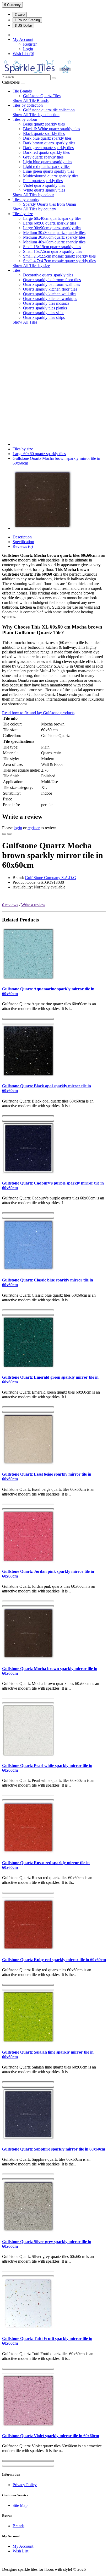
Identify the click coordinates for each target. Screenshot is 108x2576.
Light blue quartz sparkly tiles (48, 162)
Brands (18, 2526)
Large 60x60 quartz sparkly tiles (50, 223)
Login (28, 49)
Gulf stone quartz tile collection (49, 110)
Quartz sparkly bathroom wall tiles (52, 284)
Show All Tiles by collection (36, 115)
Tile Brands (22, 91)
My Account (23, 2546)
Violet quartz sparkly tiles (44, 185)
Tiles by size (23, 214)
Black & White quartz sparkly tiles (52, 129)
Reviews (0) (23, 546)
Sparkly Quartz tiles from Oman (50, 204)
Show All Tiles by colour (33, 195)
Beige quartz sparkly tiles (44, 124)
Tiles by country (26, 200)
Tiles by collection (28, 105)
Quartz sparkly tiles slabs (44, 313)
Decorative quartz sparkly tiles (48, 275)
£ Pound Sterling (27, 20)
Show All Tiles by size (31, 266)
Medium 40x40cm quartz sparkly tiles (54, 242)
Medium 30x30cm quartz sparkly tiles (54, 233)
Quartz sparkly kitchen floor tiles (50, 289)
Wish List (20, 2551)
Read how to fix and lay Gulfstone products (38, 713)
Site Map (20, 2505)
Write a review (33, 905)
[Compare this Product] (9, 834)
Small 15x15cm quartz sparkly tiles (52, 247)
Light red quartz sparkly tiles (47, 167)
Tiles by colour (25, 119)
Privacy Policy (25, 2485)
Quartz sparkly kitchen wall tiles (50, 294)
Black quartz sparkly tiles (44, 133)
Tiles (17, 270)
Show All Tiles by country (34, 209)
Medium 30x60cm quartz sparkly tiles (54, 237)
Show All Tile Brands (31, 100)
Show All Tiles (25, 322)
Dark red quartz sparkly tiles (46, 152)
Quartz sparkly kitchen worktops (50, 299)
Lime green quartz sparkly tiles (48, 171)
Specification (23, 542)
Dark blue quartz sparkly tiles (47, 138)
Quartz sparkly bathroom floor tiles (52, 280)
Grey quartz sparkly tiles (43, 157)
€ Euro (20, 15)
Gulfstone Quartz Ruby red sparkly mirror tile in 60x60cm (54, 1960)
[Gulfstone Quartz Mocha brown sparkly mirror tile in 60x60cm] (42, 528)
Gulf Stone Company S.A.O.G (51, 878)
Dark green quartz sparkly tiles (48, 148)
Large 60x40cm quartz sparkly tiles (52, 218)
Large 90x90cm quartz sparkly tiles (52, 228)
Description (22, 537)
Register (30, 44)
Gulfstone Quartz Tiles (42, 96)
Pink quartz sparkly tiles (43, 181)
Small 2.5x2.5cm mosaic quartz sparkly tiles (59, 256)
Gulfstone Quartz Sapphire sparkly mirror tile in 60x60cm (54, 2149)
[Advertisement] (54, 383)
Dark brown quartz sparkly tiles (49, 143)
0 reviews (10, 905)
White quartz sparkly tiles (44, 190)
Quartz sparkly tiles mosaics (46, 303)
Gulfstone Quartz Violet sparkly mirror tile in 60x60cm (51, 2436)
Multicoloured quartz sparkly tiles (51, 176)
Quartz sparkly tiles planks (45, 308)
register (34, 828)
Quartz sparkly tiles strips (44, 317)
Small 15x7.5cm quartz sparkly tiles (53, 251)
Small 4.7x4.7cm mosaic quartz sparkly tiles (59, 261)
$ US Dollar (23, 26)
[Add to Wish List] (4, 834)
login (18, 828)
